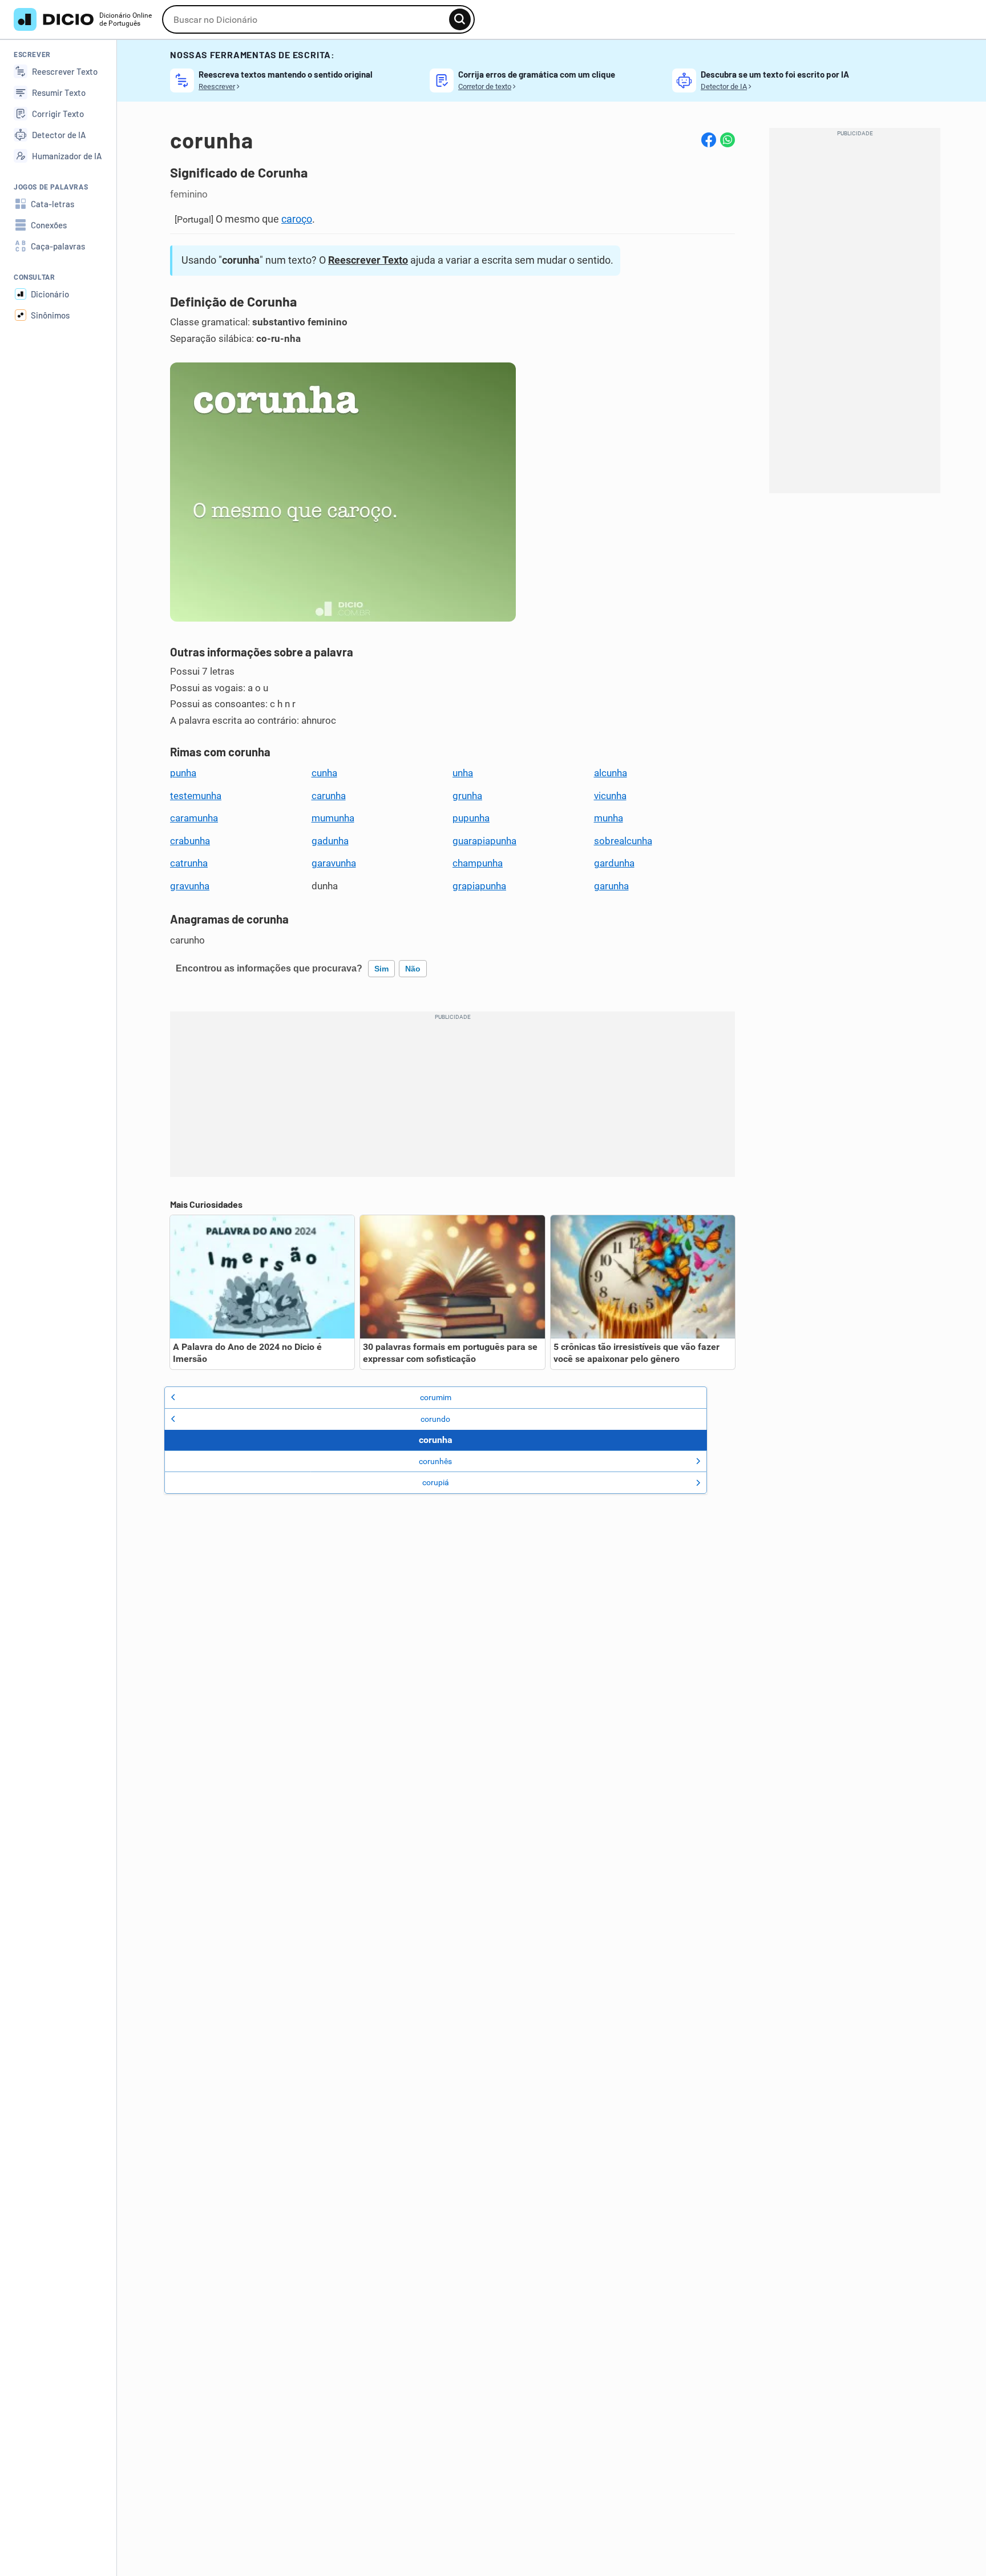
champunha (478, 863)
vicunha (610, 796)
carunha (329, 796)
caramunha (194, 818)
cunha (324, 773)
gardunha (614, 863)
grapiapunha (479, 886)
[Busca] (460, 19)
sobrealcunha (623, 841)
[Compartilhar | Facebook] (709, 140)
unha (463, 773)
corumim (436, 1397)
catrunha (189, 863)
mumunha (333, 818)
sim (381, 969)
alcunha (611, 773)
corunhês (435, 1461)
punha (183, 773)
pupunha (471, 818)
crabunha (190, 841)
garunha (611, 886)
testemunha (196, 796)
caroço (297, 219)
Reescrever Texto (368, 260)
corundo (435, 1419)
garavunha (334, 863)
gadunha (330, 841)
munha (609, 818)
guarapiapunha (484, 841)
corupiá (436, 1482)
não (413, 969)
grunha (467, 796)
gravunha (190, 886)
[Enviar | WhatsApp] (728, 140)
